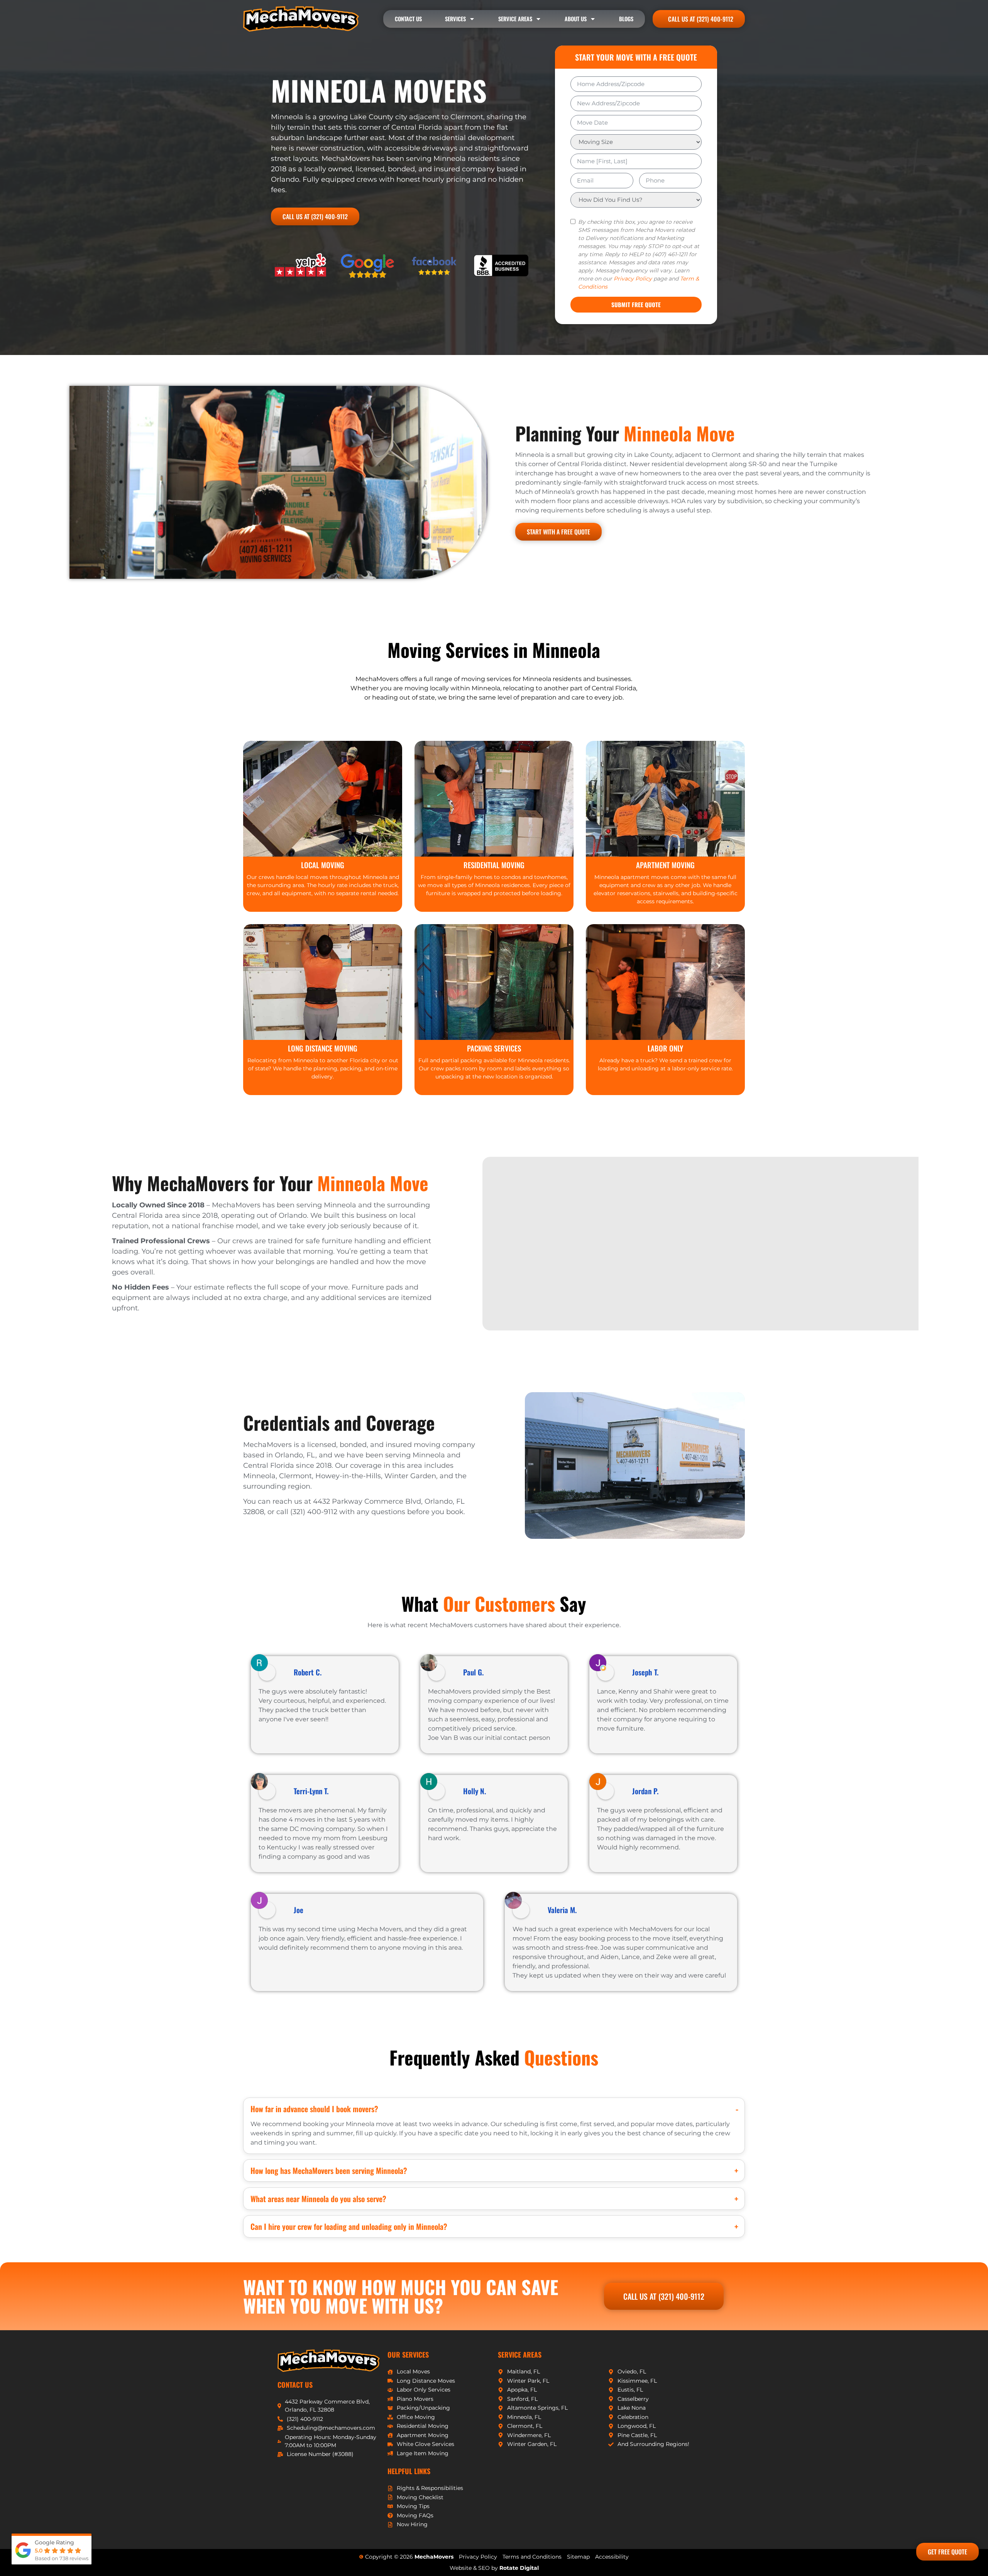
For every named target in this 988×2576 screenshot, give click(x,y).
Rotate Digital (519, 2568)
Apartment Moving (423, 2435)
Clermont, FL (525, 2426)
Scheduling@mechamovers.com (331, 2428)
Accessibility (612, 2557)
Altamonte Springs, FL (537, 2408)
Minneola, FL (524, 2417)
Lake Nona (632, 2408)
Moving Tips (413, 2506)
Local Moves (413, 2371)
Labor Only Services (424, 2390)
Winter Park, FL (528, 2381)
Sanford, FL (522, 2399)
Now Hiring (412, 2524)
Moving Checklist (420, 2497)
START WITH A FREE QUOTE (558, 532)
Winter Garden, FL (532, 2444)
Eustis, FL (630, 2390)
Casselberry (633, 2399)
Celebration (633, 2417)
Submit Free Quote (636, 304)
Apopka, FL (522, 2390)
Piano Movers (415, 2399)
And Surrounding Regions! (653, 2444)
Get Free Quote (947, 2552)
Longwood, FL (637, 2426)
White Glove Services (425, 2444)
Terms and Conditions (532, 2557)
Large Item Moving (423, 2453)
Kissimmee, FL (637, 2381)
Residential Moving (423, 2426)
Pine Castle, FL (637, 2435)
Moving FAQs (415, 2515)
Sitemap (578, 2557)
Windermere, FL (529, 2435)
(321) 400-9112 (305, 2419)
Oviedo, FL (632, 2371)
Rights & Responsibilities (430, 2488)
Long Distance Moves (426, 2381)
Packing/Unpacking (423, 2408)
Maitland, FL (524, 2371)
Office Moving (416, 2417)
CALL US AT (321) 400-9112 (315, 216)
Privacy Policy (633, 279)
